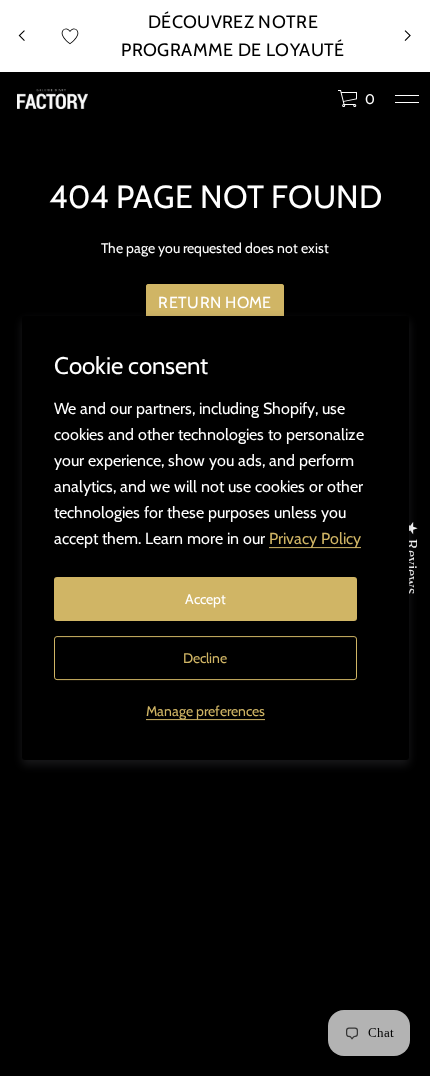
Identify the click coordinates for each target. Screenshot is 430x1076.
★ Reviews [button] (411, 557)
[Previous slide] (22, 36)
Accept (205, 599)
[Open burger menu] (407, 99)
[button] (356, 99)
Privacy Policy (315, 538)
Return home (215, 302)
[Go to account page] (315, 103)
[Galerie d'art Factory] (52, 99)
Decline (205, 658)
